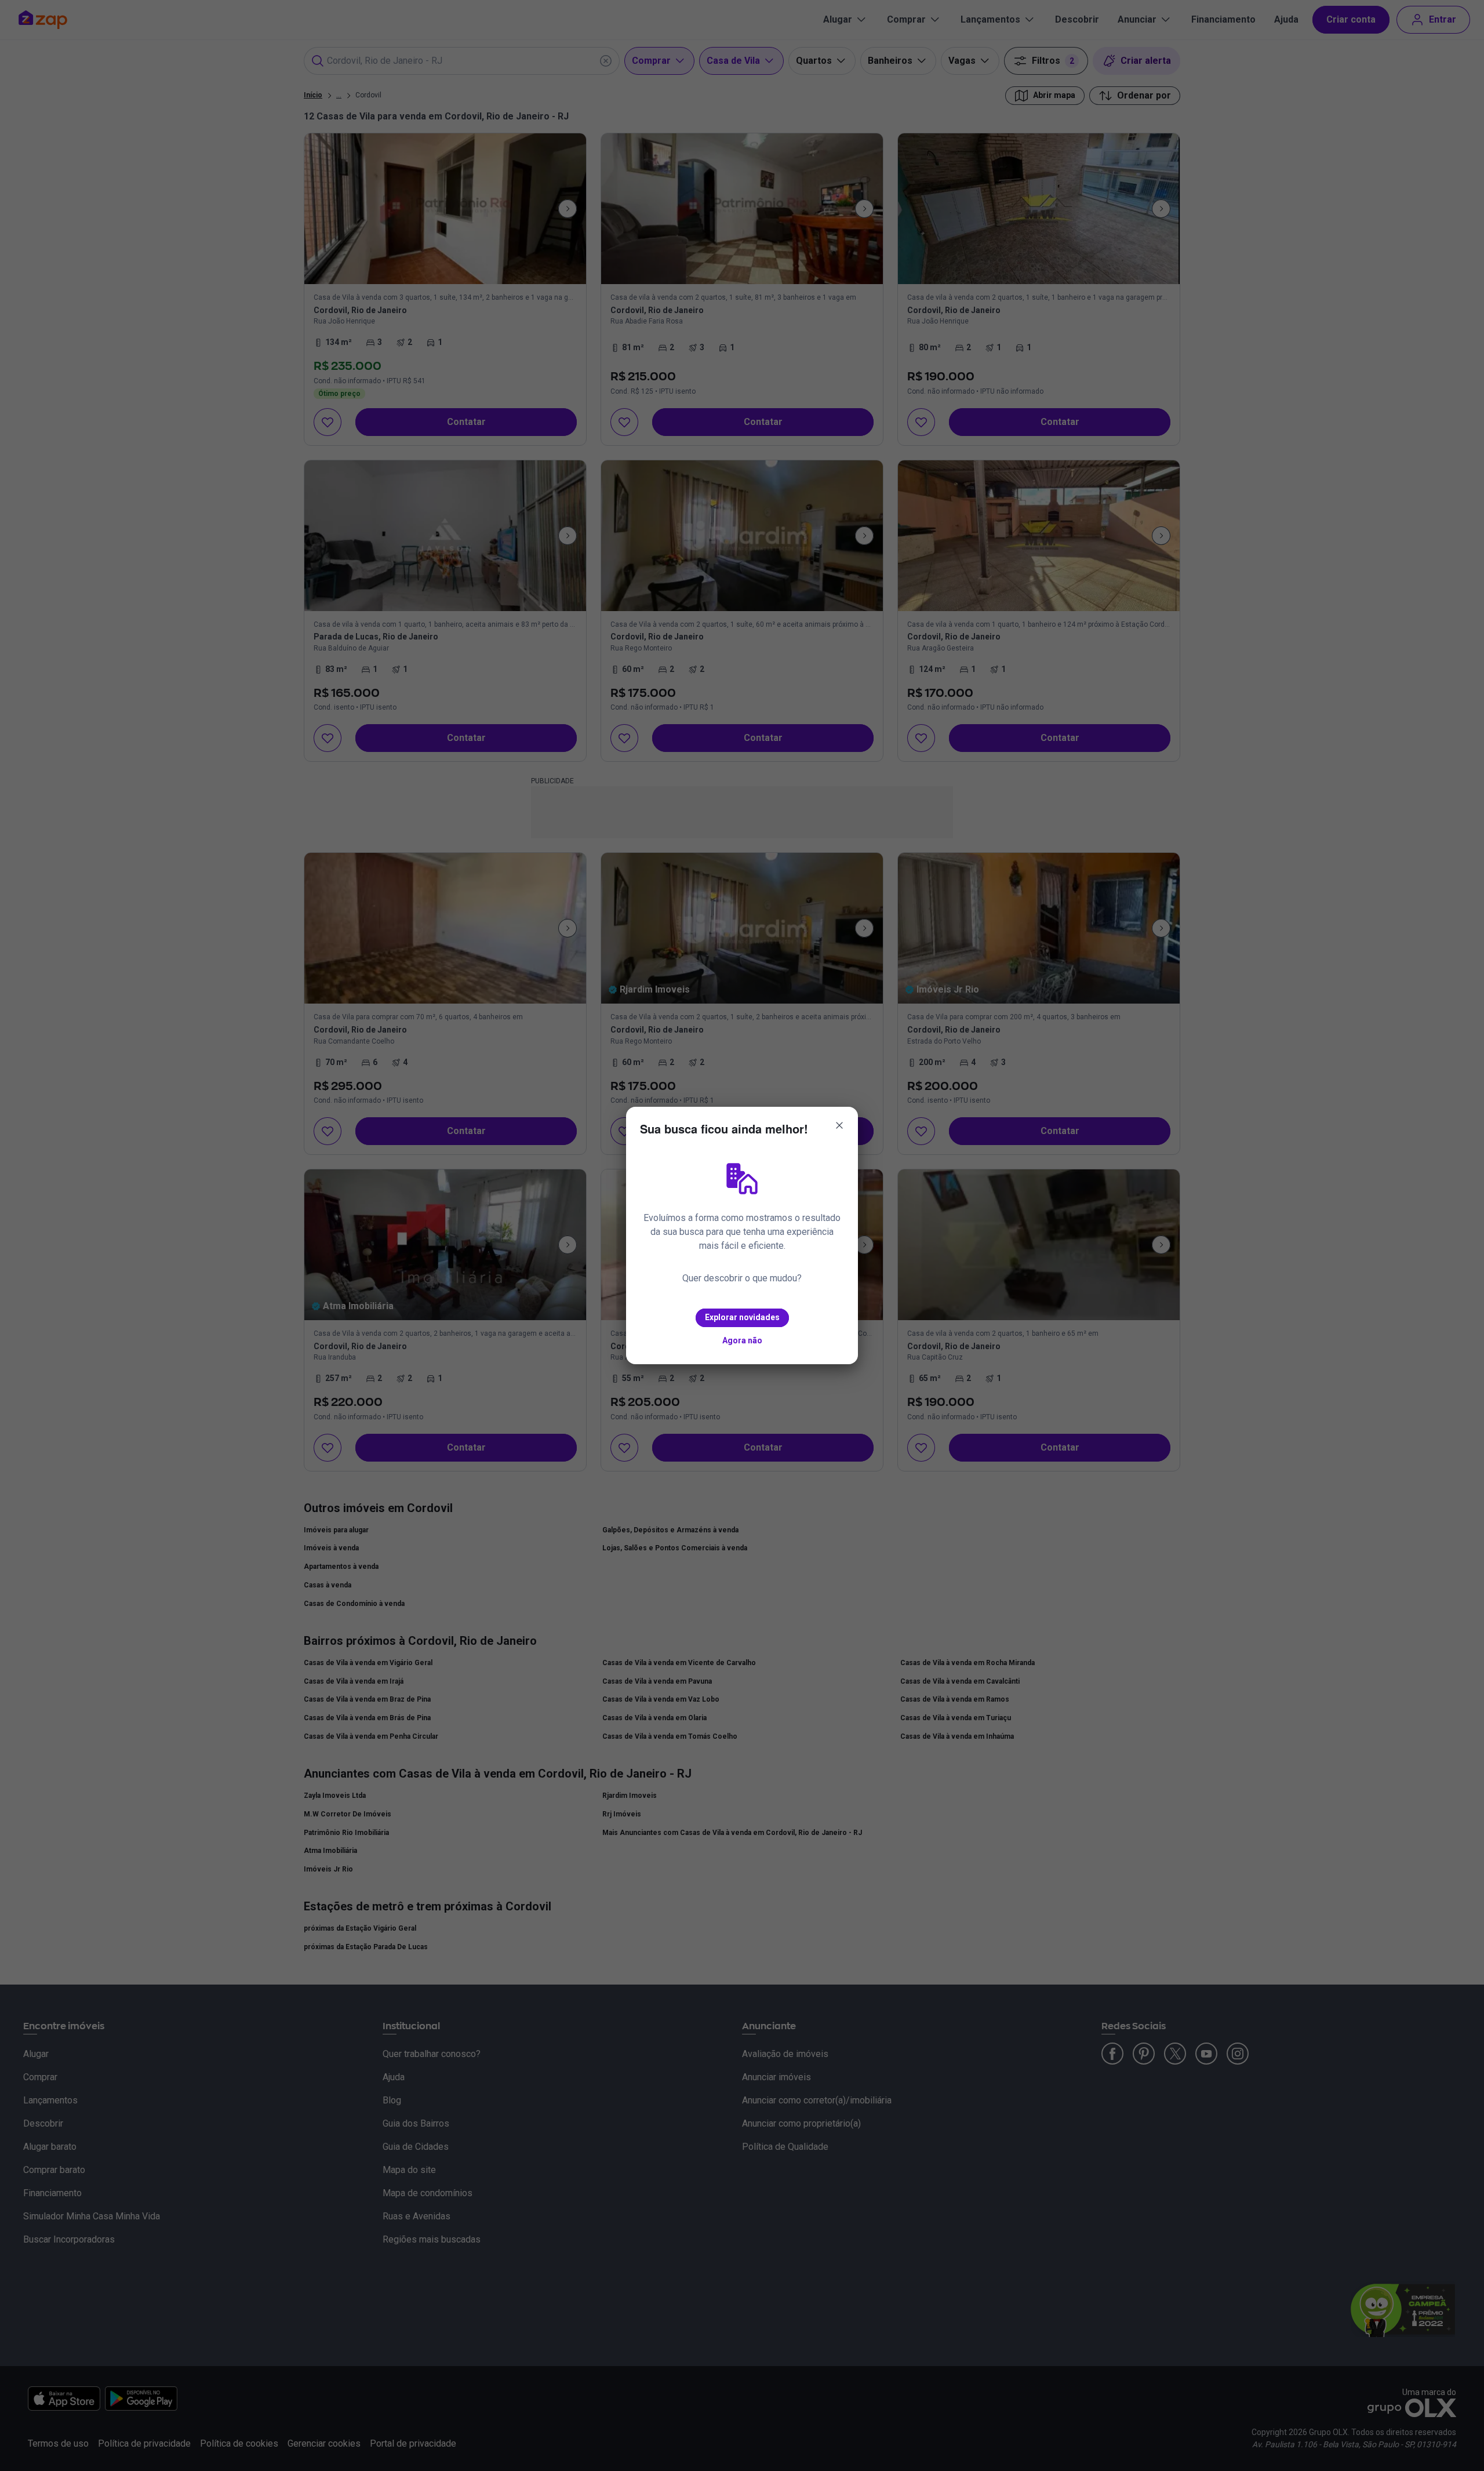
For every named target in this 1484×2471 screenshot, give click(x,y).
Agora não (742, 1340)
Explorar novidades (742, 1317)
